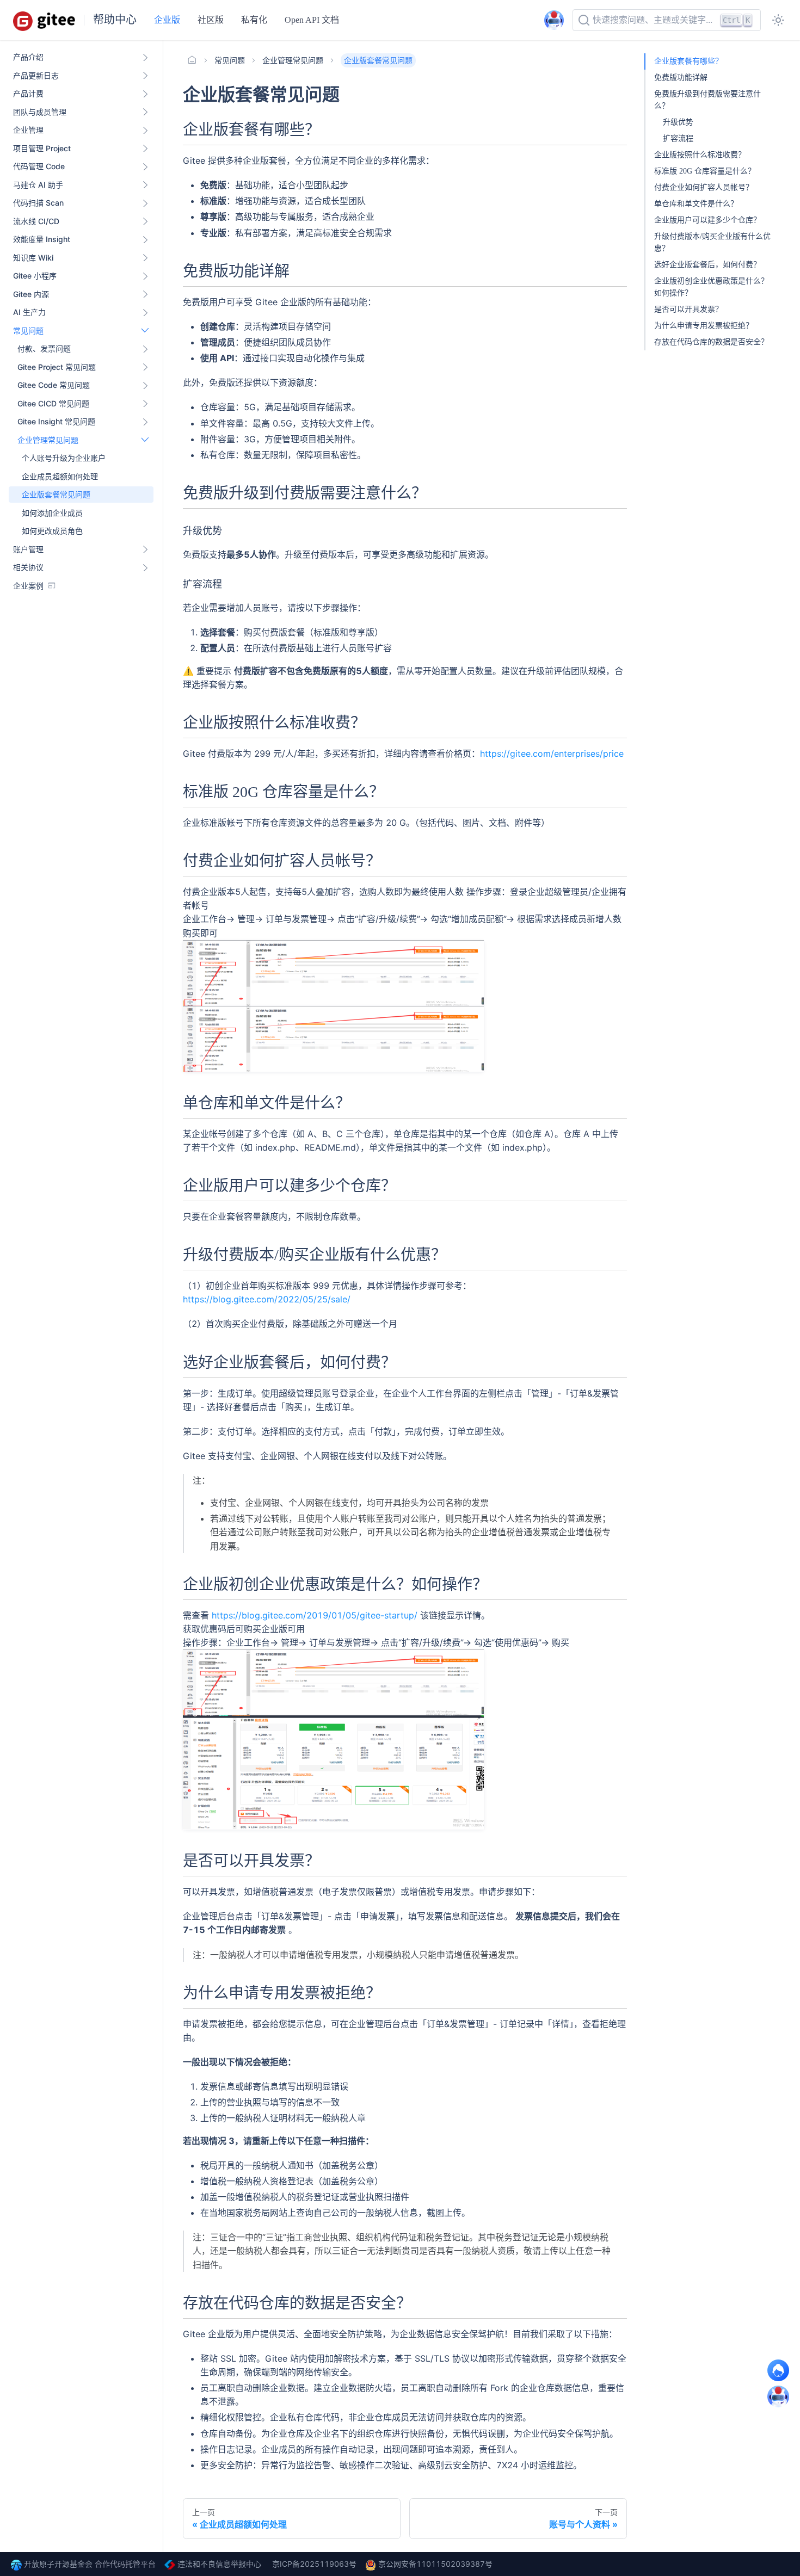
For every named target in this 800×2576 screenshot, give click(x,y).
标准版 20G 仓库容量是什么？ (705, 171)
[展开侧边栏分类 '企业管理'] (145, 130)
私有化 (254, 20)
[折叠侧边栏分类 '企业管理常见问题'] (145, 440)
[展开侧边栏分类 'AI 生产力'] (145, 312)
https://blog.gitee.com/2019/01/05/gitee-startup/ (315, 1615)
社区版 (211, 20)
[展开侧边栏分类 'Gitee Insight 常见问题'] (145, 422)
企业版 (167, 20)
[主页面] (192, 60)
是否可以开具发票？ (688, 309)
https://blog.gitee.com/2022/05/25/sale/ (267, 1299)
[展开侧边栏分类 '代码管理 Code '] (145, 166)
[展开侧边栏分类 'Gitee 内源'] (145, 294)
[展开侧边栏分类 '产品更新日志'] (145, 76)
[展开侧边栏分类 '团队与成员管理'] (145, 112)
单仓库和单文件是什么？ (696, 204)
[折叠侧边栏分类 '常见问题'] (145, 331)
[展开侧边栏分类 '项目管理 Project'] (145, 149)
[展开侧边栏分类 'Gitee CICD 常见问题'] (145, 404)
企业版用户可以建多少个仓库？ (707, 220)
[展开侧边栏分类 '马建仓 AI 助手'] (145, 185)
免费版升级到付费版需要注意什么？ (707, 100)
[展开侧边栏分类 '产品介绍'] (145, 57)
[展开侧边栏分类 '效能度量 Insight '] (145, 239)
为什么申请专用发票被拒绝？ (704, 326)
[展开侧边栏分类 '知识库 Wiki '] (145, 258)
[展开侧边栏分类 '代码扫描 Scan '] (145, 203)
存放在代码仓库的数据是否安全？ (711, 342)
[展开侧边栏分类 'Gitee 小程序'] (145, 276)
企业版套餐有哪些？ (688, 61)
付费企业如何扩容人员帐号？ (704, 187)
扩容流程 (678, 138)
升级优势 (678, 122)
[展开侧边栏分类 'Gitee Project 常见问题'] (145, 367)
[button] (83, 349)
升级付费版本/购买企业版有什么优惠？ (712, 242)
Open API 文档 (312, 20)
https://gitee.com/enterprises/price (552, 753)
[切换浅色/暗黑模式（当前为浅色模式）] (778, 20)
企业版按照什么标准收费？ (700, 155)
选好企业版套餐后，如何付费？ (707, 265)
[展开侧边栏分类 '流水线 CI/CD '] (145, 221)
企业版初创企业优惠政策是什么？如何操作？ (711, 287)
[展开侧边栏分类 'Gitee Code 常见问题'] (145, 385)
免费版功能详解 (681, 78)
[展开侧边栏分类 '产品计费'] (145, 94)
